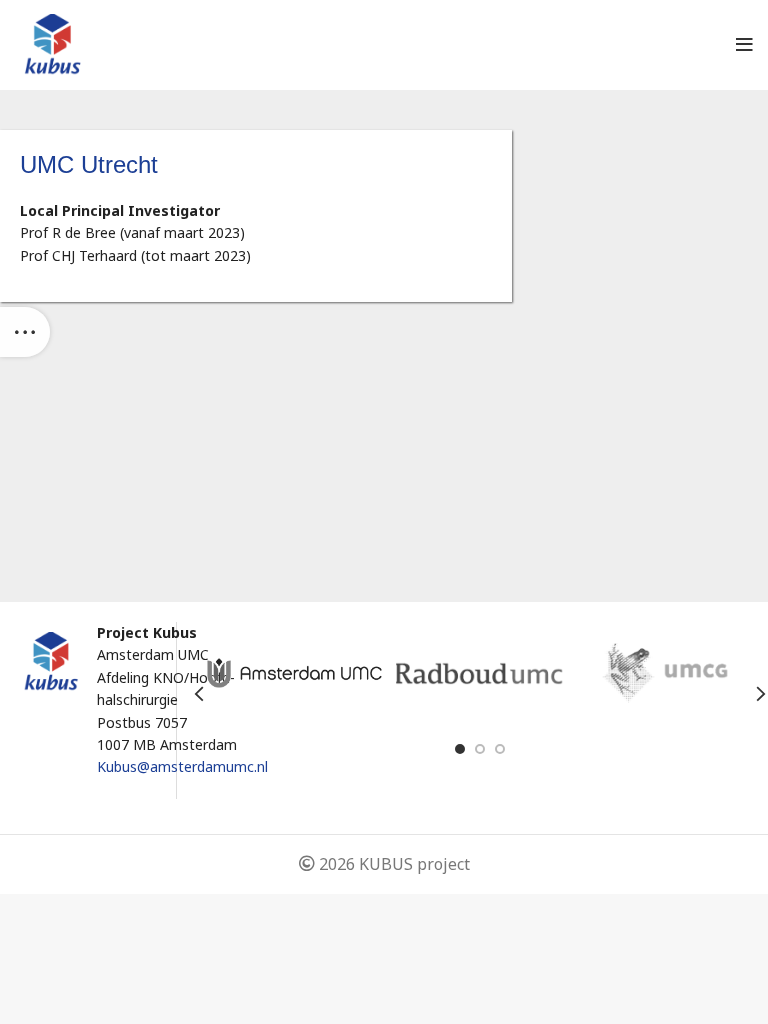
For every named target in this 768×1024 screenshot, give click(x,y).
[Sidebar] (25, 332)
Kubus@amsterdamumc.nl (182, 766)
